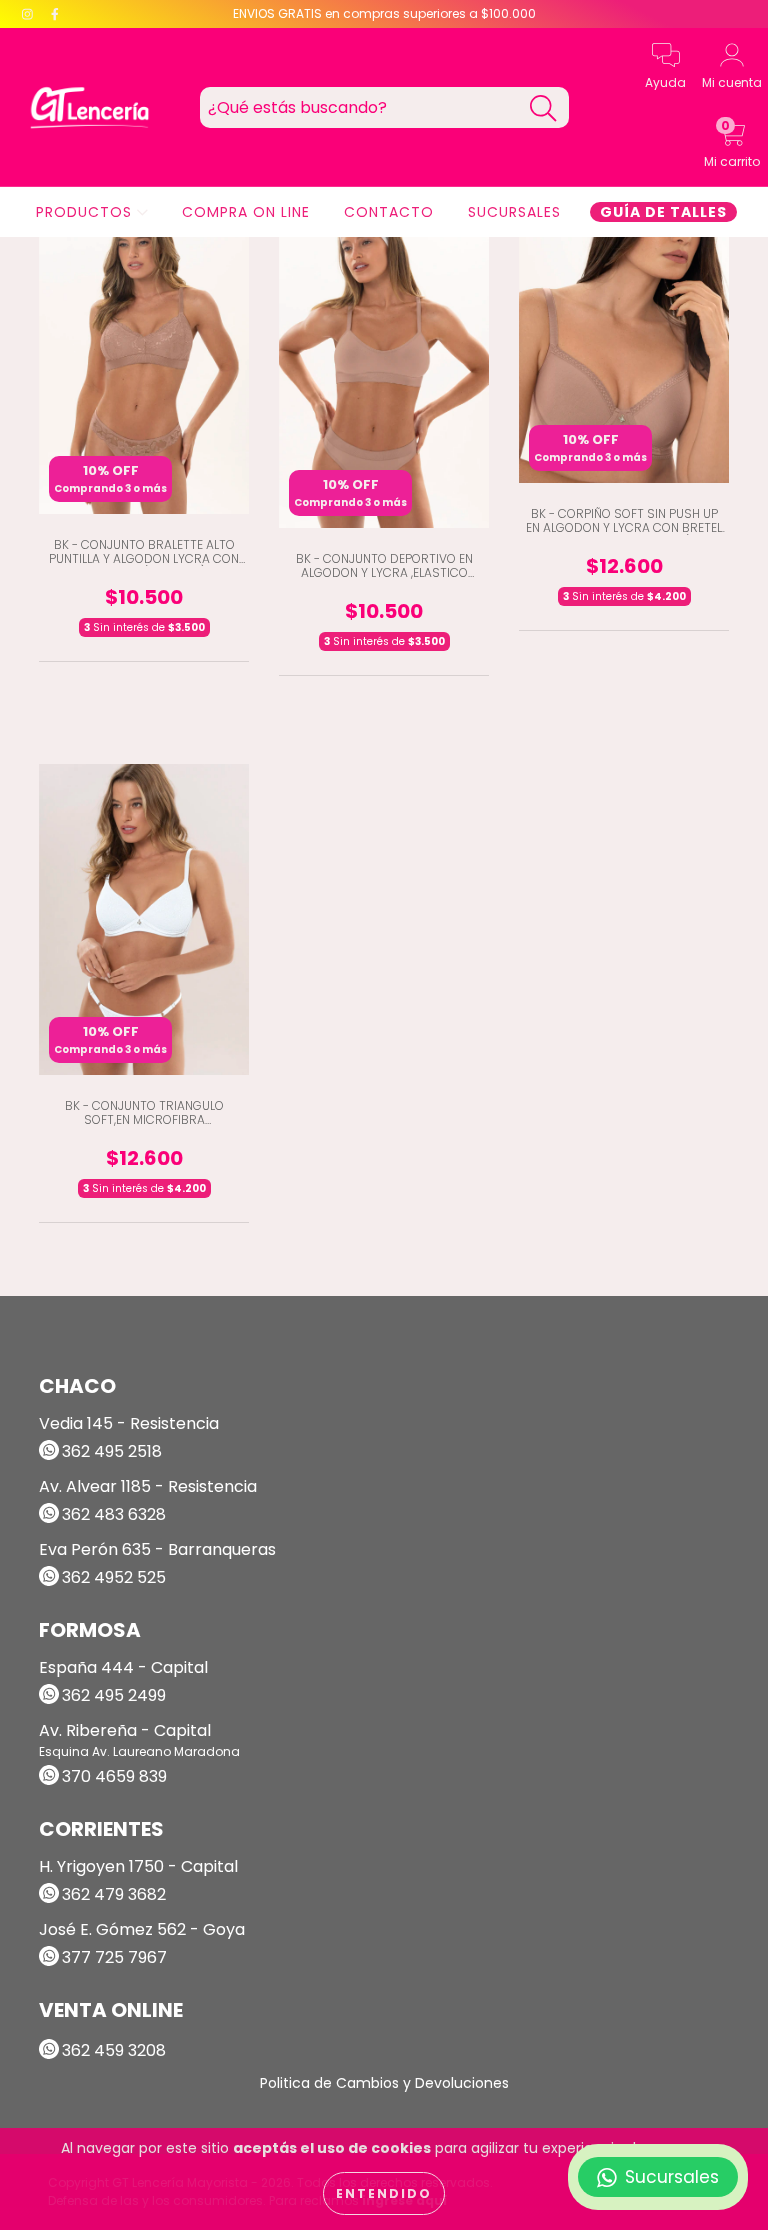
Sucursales (514, 212)
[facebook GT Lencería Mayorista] (55, 14)
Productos (86, 212)
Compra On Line (246, 212)
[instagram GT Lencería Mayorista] (29, 14)
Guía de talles (663, 212)
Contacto (389, 212)
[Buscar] (543, 108)
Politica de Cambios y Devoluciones (384, 2083)
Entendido (384, 2193)
